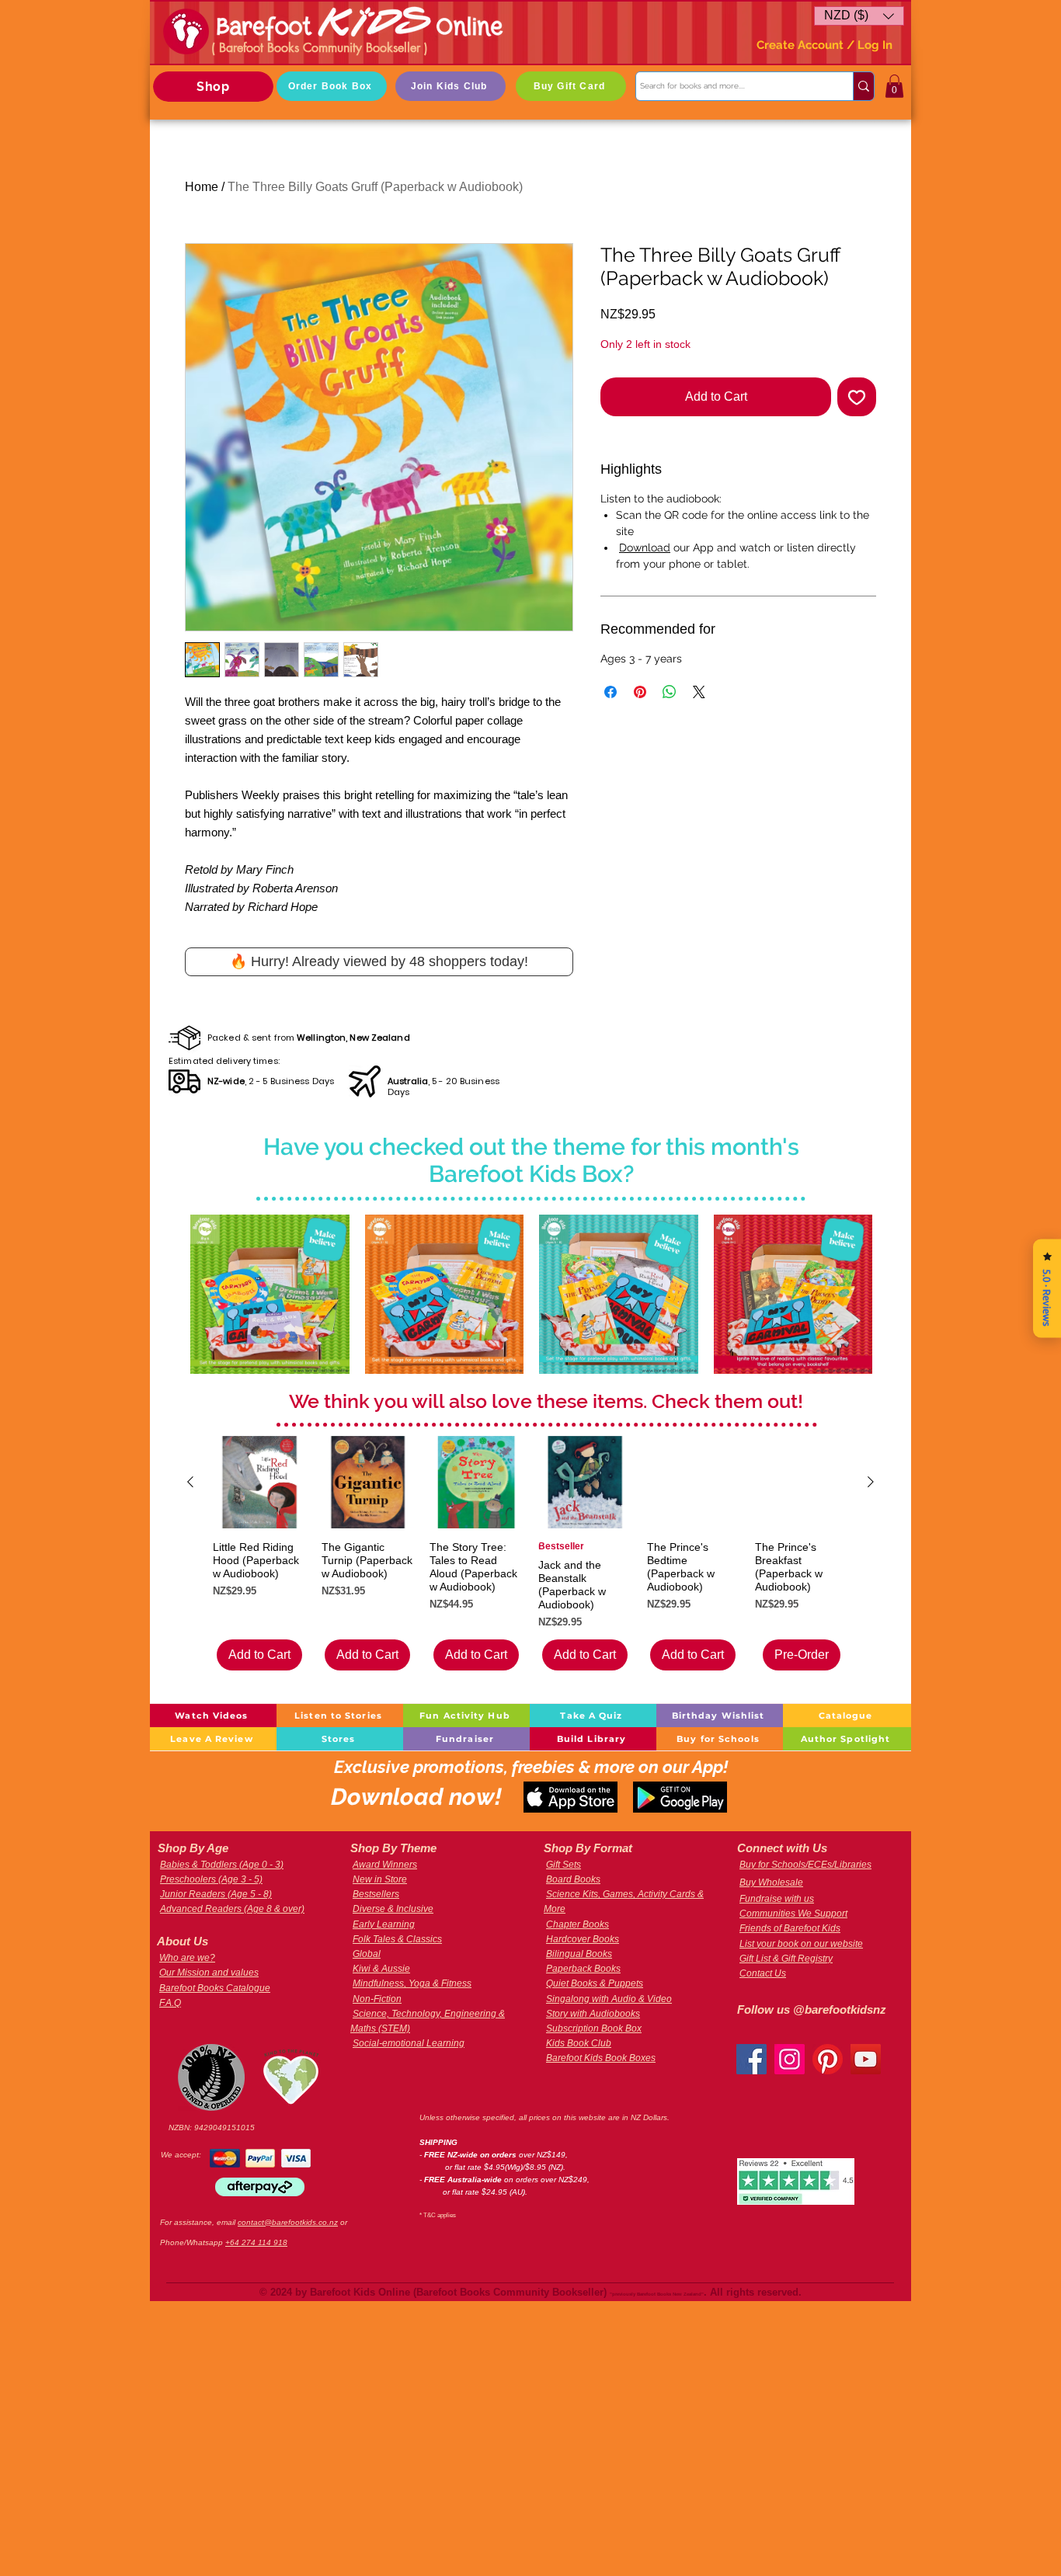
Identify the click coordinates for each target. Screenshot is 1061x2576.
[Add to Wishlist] (857, 397)
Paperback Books (583, 1969)
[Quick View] (270, 1294)
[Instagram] (790, 2059)
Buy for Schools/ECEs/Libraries (805, 1865)
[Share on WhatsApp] (670, 692)
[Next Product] (871, 1482)
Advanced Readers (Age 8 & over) (232, 1909)
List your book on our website (801, 1944)
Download (645, 548)
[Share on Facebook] (611, 692)
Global (367, 1954)
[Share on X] (699, 692)
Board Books (573, 1879)
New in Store (380, 1879)
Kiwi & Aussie (381, 1969)
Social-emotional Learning (409, 2043)
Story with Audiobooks (593, 2014)
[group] (530, 1553)
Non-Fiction (377, 1999)
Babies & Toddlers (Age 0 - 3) (222, 1865)
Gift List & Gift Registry (786, 1959)
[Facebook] (751, 2059)
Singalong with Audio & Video (609, 1999)
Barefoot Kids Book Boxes (601, 2058)
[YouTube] (866, 2059)
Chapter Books (577, 1924)
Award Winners (385, 1865)
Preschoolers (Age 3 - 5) (211, 1879)
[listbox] (859, 16)
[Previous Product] (190, 1482)
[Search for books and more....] (863, 86)
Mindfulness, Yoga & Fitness (412, 1983)
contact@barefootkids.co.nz (288, 2222)
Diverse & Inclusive (393, 1909)
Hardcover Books (583, 1939)
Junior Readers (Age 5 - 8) (216, 1894)
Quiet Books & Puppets (595, 1983)
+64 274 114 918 (256, 2242)
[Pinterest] (828, 2059)
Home (202, 187)
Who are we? (187, 1958)
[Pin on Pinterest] (640, 692)
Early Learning (384, 1924)
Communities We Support (793, 1914)
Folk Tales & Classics (397, 1939)
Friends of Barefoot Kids (790, 1928)
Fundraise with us (777, 1899)
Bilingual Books (579, 1954)
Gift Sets (564, 1865)
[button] (859, 16)
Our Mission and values (209, 1973)
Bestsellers (376, 1894)
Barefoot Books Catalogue (215, 1988)
